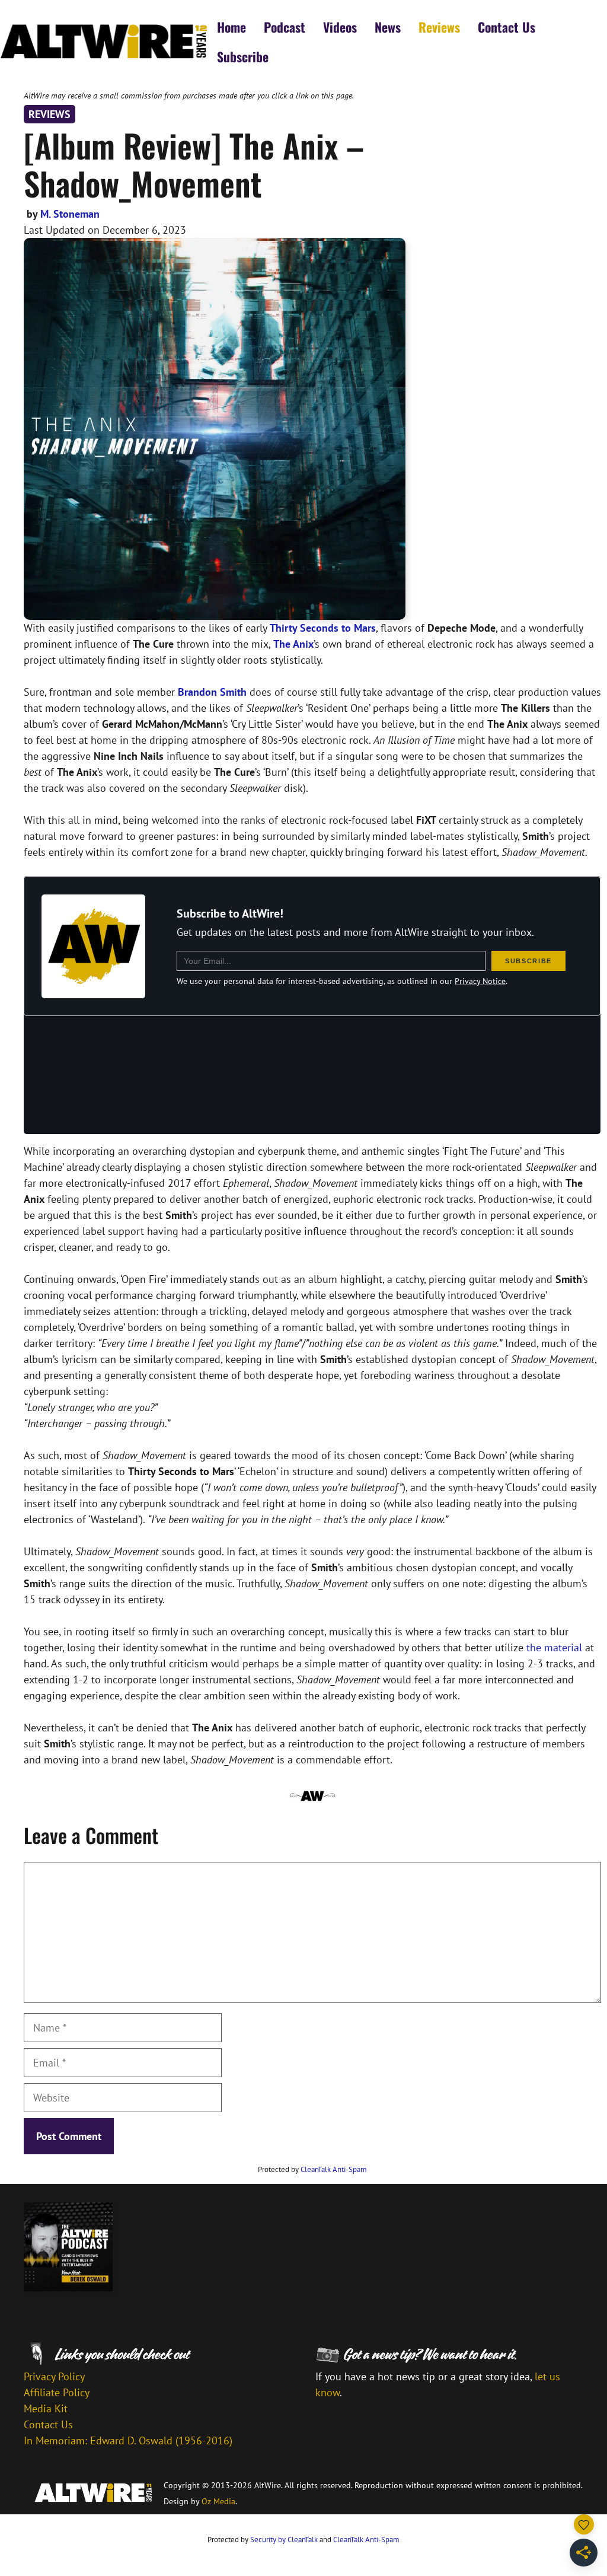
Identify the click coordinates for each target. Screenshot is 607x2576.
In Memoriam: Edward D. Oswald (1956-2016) (128, 2440)
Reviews (439, 27)
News (388, 27)
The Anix (293, 644)
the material (554, 1647)
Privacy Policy (54, 2376)
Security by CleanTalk (284, 2540)
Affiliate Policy (57, 2392)
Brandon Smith (212, 692)
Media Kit (46, 2408)
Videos (340, 27)
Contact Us (507, 27)
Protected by (312, 2169)
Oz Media (218, 2501)
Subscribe (243, 56)
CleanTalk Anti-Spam (334, 2169)
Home (231, 27)
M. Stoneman (70, 214)
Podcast (285, 27)
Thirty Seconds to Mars (323, 628)
